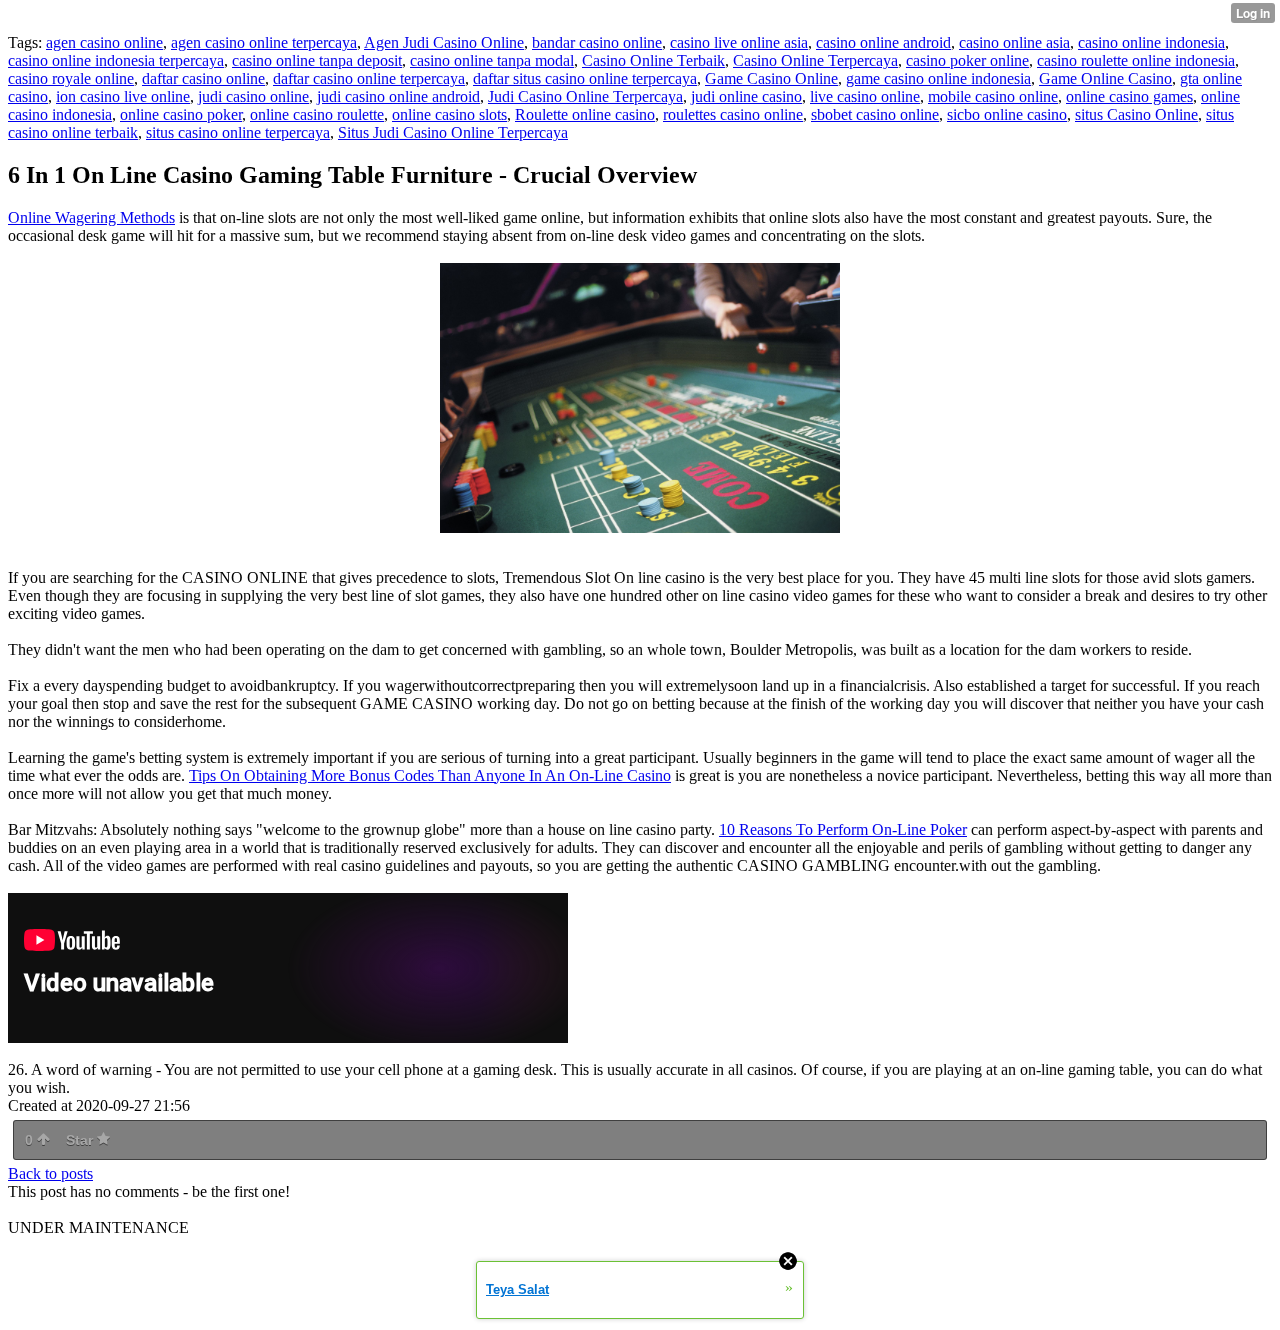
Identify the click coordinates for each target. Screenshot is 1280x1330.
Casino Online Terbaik (653, 60)
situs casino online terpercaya (238, 132)
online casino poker (181, 114)
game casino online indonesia (938, 78)
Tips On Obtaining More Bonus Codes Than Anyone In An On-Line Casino (430, 775)
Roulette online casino (585, 114)
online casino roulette (317, 114)
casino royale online (71, 78)
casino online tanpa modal (492, 60)
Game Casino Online (771, 78)
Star (81, 1140)
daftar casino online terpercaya (369, 78)
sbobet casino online (875, 114)
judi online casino (746, 96)
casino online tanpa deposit (317, 60)
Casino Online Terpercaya (815, 60)
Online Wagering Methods (91, 217)
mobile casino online (993, 96)
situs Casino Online (1136, 114)
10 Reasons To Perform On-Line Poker (843, 829)
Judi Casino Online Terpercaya (585, 96)
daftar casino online (203, 78)
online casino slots (449, 114)
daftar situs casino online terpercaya (585, 78)
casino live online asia (739, 42)
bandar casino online (597, 42)
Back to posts (50, 1173)
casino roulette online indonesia (1136, 60)
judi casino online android (398, 96)
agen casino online (104, 42)
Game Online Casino (1105, 78)
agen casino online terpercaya (264, 42)
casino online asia (1014, 42)
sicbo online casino (1007, 114)
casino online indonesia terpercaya (116, 60)
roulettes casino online (733, 114)
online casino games (1129, 96)
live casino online (865, 96)
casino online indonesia (1151, 42)
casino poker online (967, 60)
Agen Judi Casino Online (444, 42)
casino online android (883, 42)
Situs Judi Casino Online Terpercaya (453, 132)
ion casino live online (123, 96)
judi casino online (253, 96)
